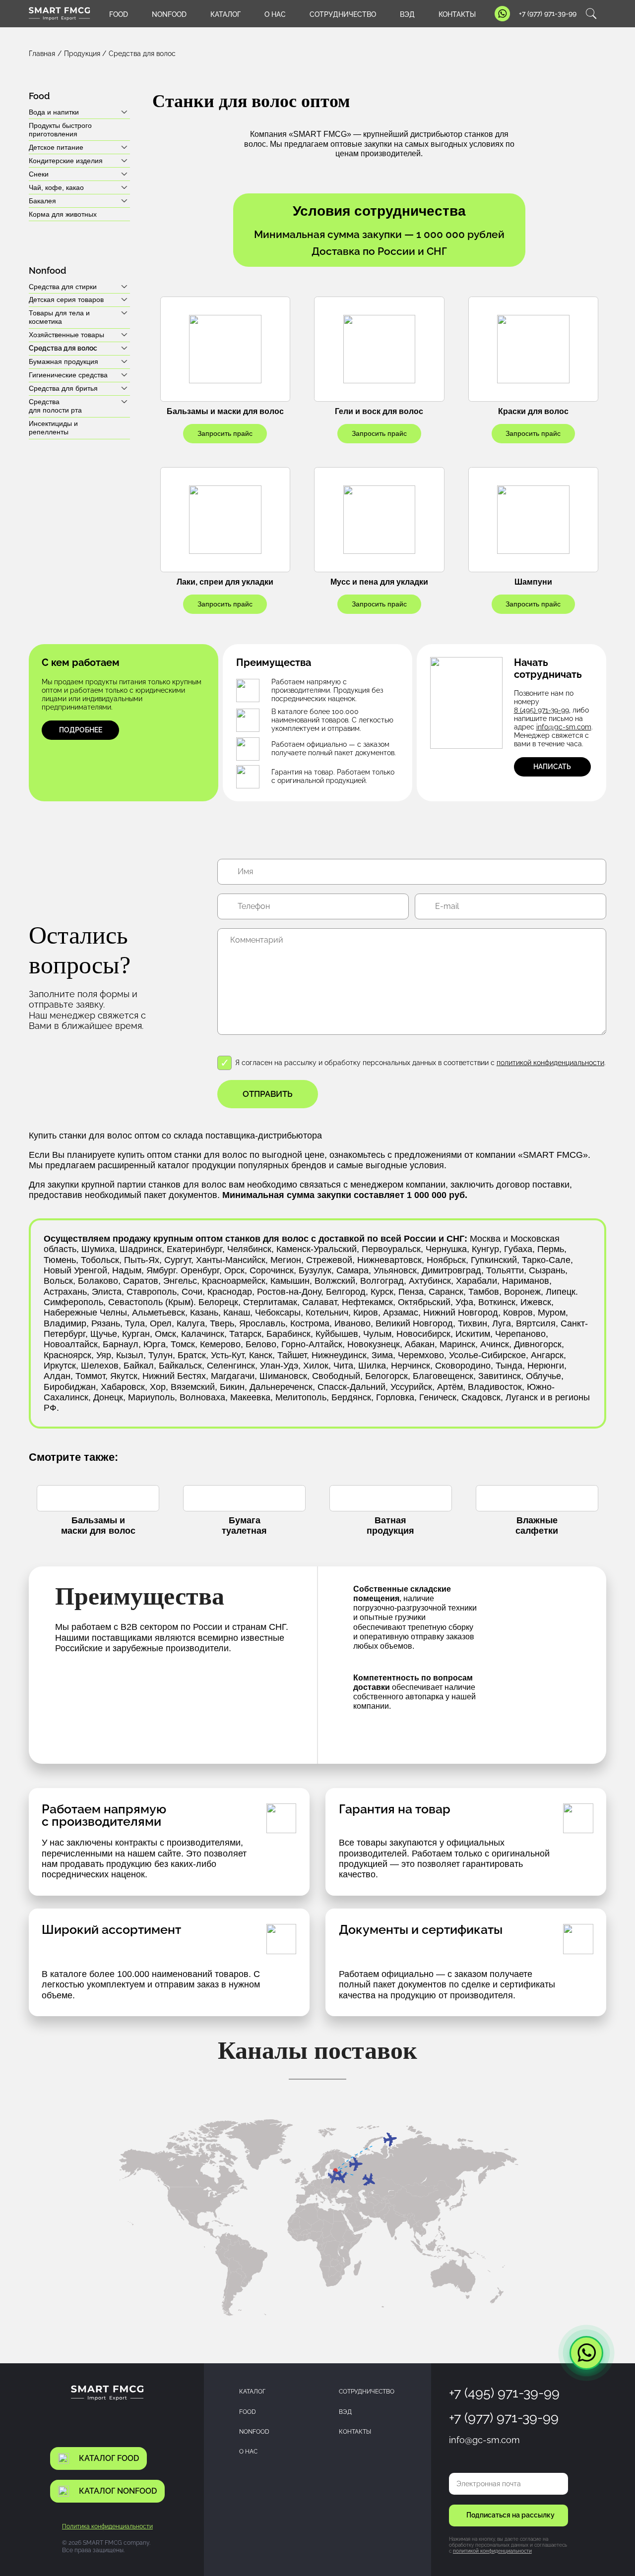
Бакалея (42, 201)
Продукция (82, 54)
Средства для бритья (63, 388)
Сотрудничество (343, 14)
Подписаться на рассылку (510, 2515)
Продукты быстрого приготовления (60, 130)
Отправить (268, 1094)
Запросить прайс (225, 433)
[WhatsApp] (586, 2353)
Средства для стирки (63, 287)
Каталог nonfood (118, 2491)
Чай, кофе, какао (56, 187)
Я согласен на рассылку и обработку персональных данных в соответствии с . (420, 1063)
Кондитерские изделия (66, 161)
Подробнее (81, 730)
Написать (552, 767)
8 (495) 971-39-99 (541, 710)
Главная (42, 54)
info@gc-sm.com (564, 727)
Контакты (457, 14)
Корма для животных (63, 214)
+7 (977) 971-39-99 (548, 13)
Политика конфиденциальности (107, 2526)
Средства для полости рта (55, 406)
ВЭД (407, 14)
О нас (275, 14)
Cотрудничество (367, 2391)
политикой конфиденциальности (550, 1063)
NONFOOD (169, 14)
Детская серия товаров (66, 300)
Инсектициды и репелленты (53, 428)
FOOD (119, 14)
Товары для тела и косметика (59, 317)
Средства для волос (63, 348)
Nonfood (254, 2431)
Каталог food (109, 2458)
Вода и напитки (54, 112)
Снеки (39, 174)
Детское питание (56, 147)
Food (248, 2412)
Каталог (225, 14)
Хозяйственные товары (66, 335)
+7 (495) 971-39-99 (504, 2393)
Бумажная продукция (63, 361)
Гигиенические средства (68, 375)
